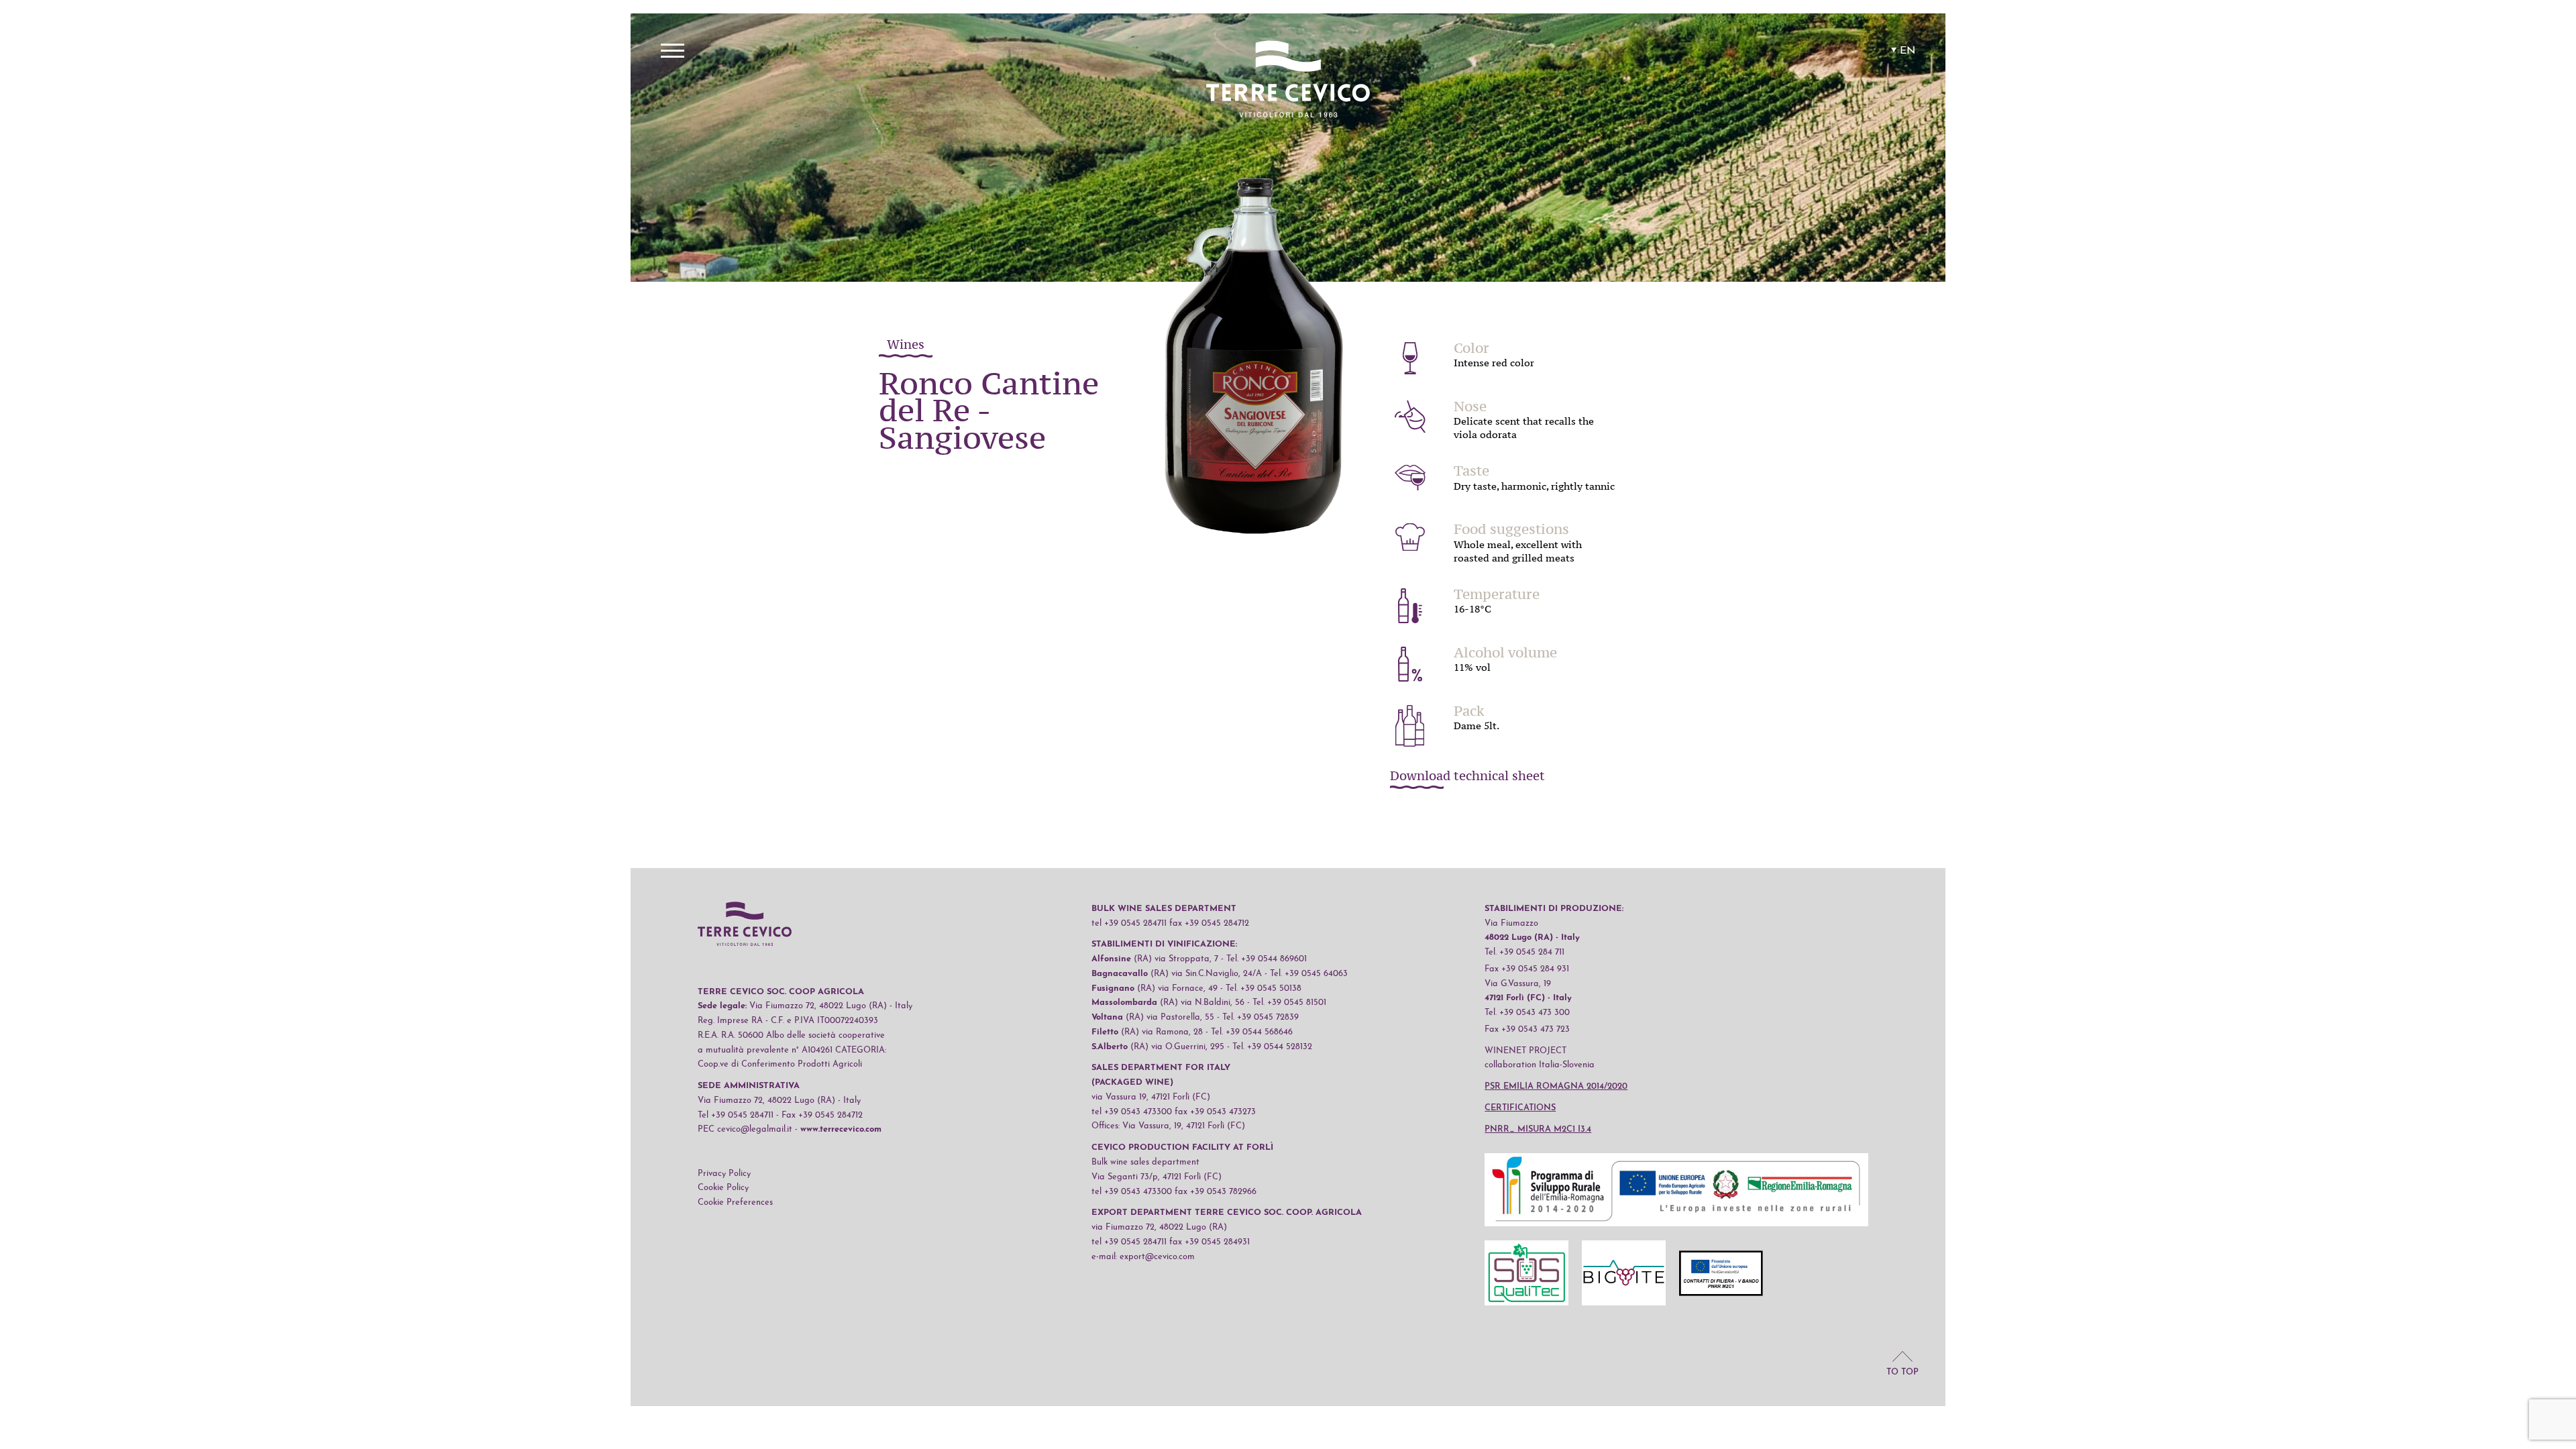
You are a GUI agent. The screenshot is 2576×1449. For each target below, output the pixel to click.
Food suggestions (1511, 529)
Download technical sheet (1467, 777)
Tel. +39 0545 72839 (1260, 1017)
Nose (1470, 407)
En (1908, 51)
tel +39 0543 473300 (1132, 1112)
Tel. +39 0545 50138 (1264, 988)
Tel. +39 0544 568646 (1252, 1032)
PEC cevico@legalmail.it (745, 1129)
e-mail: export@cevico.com (1143, 1257)
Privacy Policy (724, 1174)
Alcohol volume (1505, 653)
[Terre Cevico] (1288, 81)
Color (1471, 348)
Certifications (1520, 1108)
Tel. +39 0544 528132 (1272, 1047)
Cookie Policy (723, 1188)
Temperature (1497, 594)
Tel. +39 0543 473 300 (1527, 1013)
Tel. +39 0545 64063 (1309, 974)
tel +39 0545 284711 (1129, 923)
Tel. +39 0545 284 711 (1524, 952)
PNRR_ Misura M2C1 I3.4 (1538, 1129)
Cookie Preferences (735, 1202)
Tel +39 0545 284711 (736, 1115)
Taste (1471, 471)
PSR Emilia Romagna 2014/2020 (1556, 1086)
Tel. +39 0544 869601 (1267, 959)
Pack (1469, 711)
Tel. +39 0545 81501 (1289, 1003)
